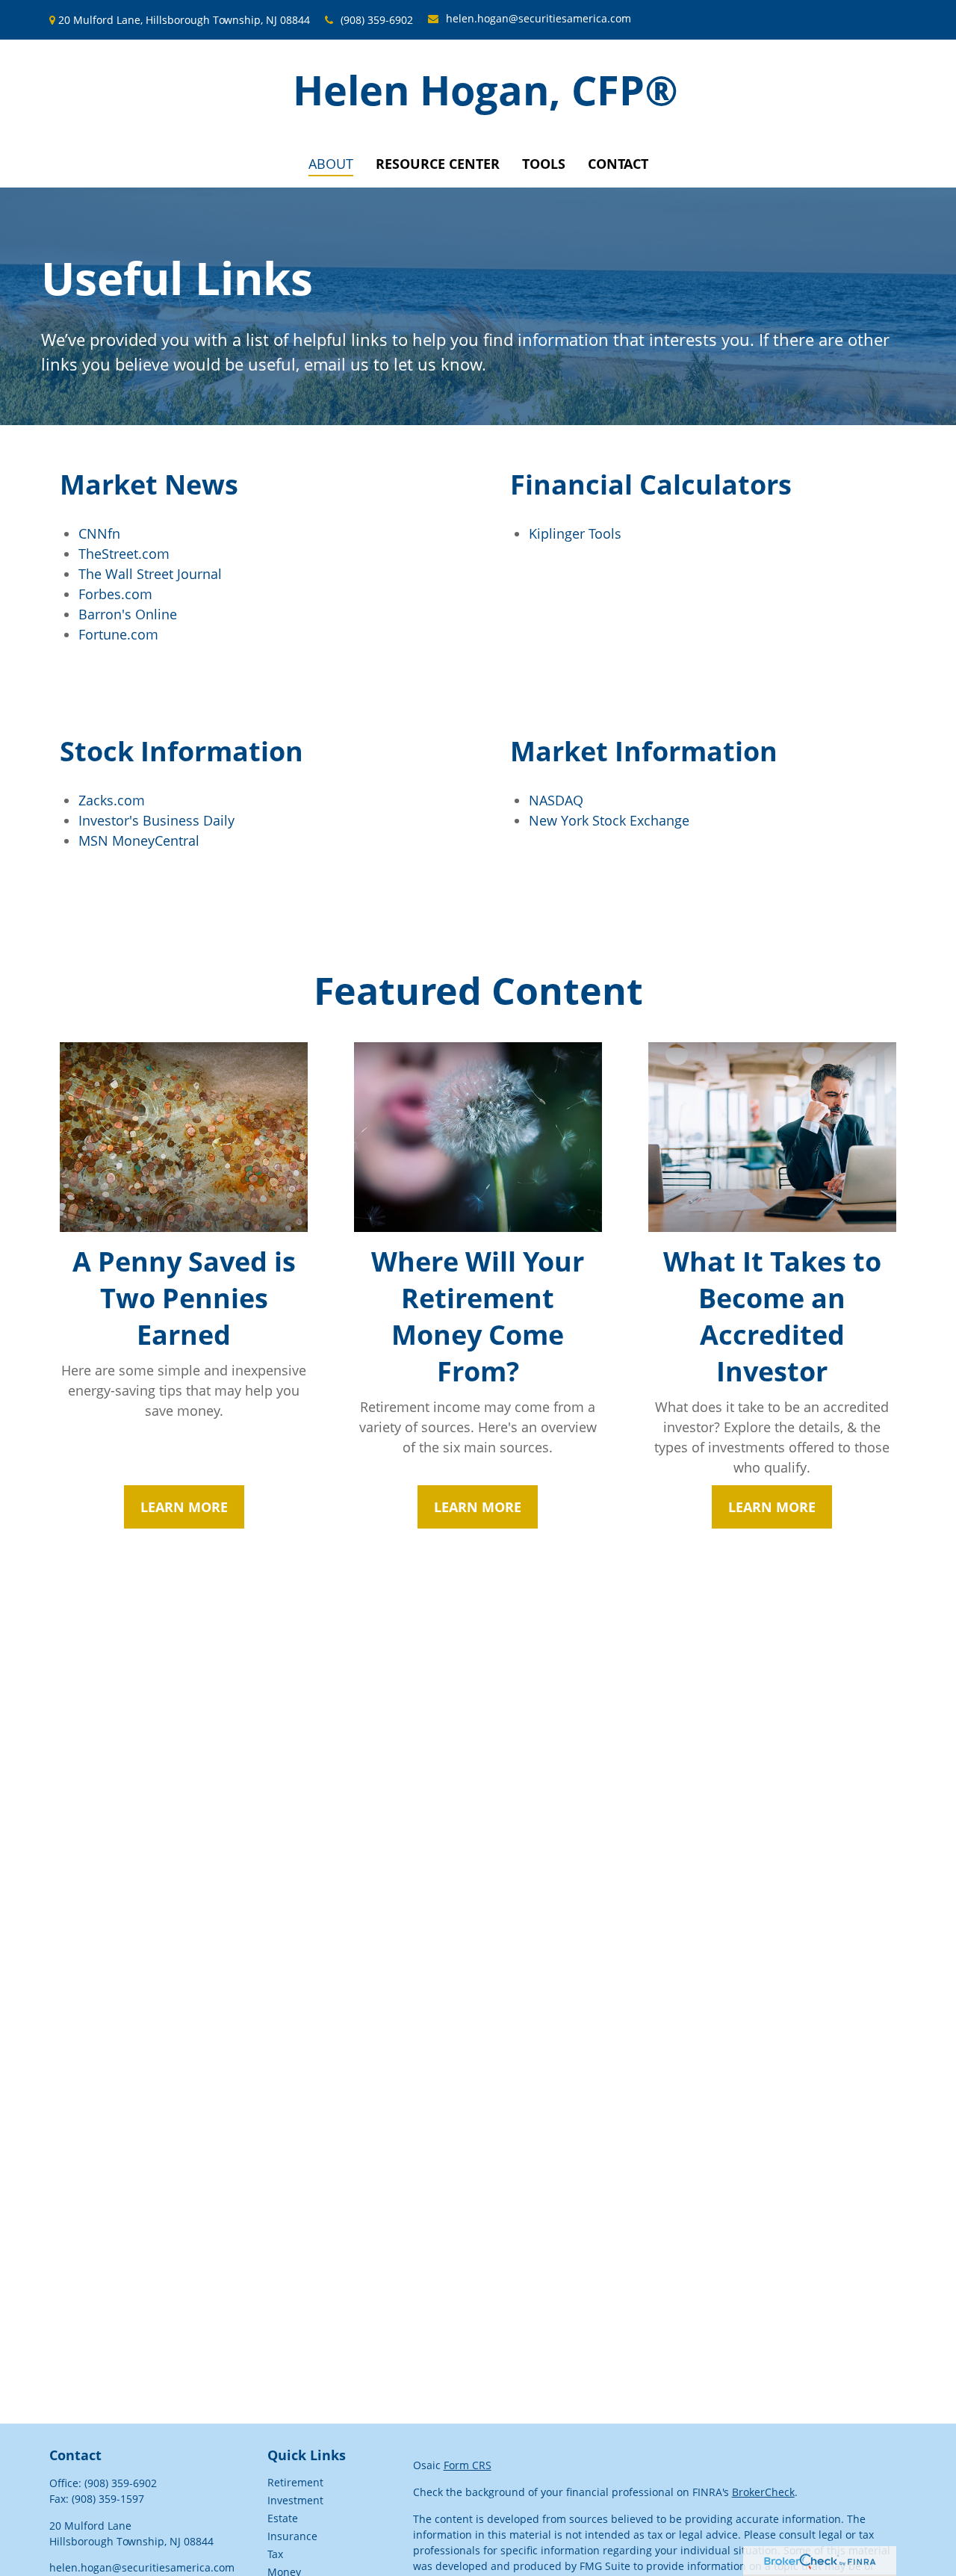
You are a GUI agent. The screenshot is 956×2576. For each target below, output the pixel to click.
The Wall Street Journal (150, 574)
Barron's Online (128, 614)
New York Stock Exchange (609, 820)
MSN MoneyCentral (139, 840)
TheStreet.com (124, 554)
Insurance (292, 2536)
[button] (331, 164)
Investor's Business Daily (156, 820)
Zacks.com (112, 800)
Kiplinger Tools (575, 533)
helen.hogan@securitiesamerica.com (538, 18)
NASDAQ (556, 800)
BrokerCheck (763, 2492)
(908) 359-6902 (377, 20)
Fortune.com (118, 634)
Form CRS (468, 2465)
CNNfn (99, 533)
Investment (295, 2500)
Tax (275, 2554)
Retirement (295, 2482)
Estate (283, 2518)
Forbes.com (115, 594)
